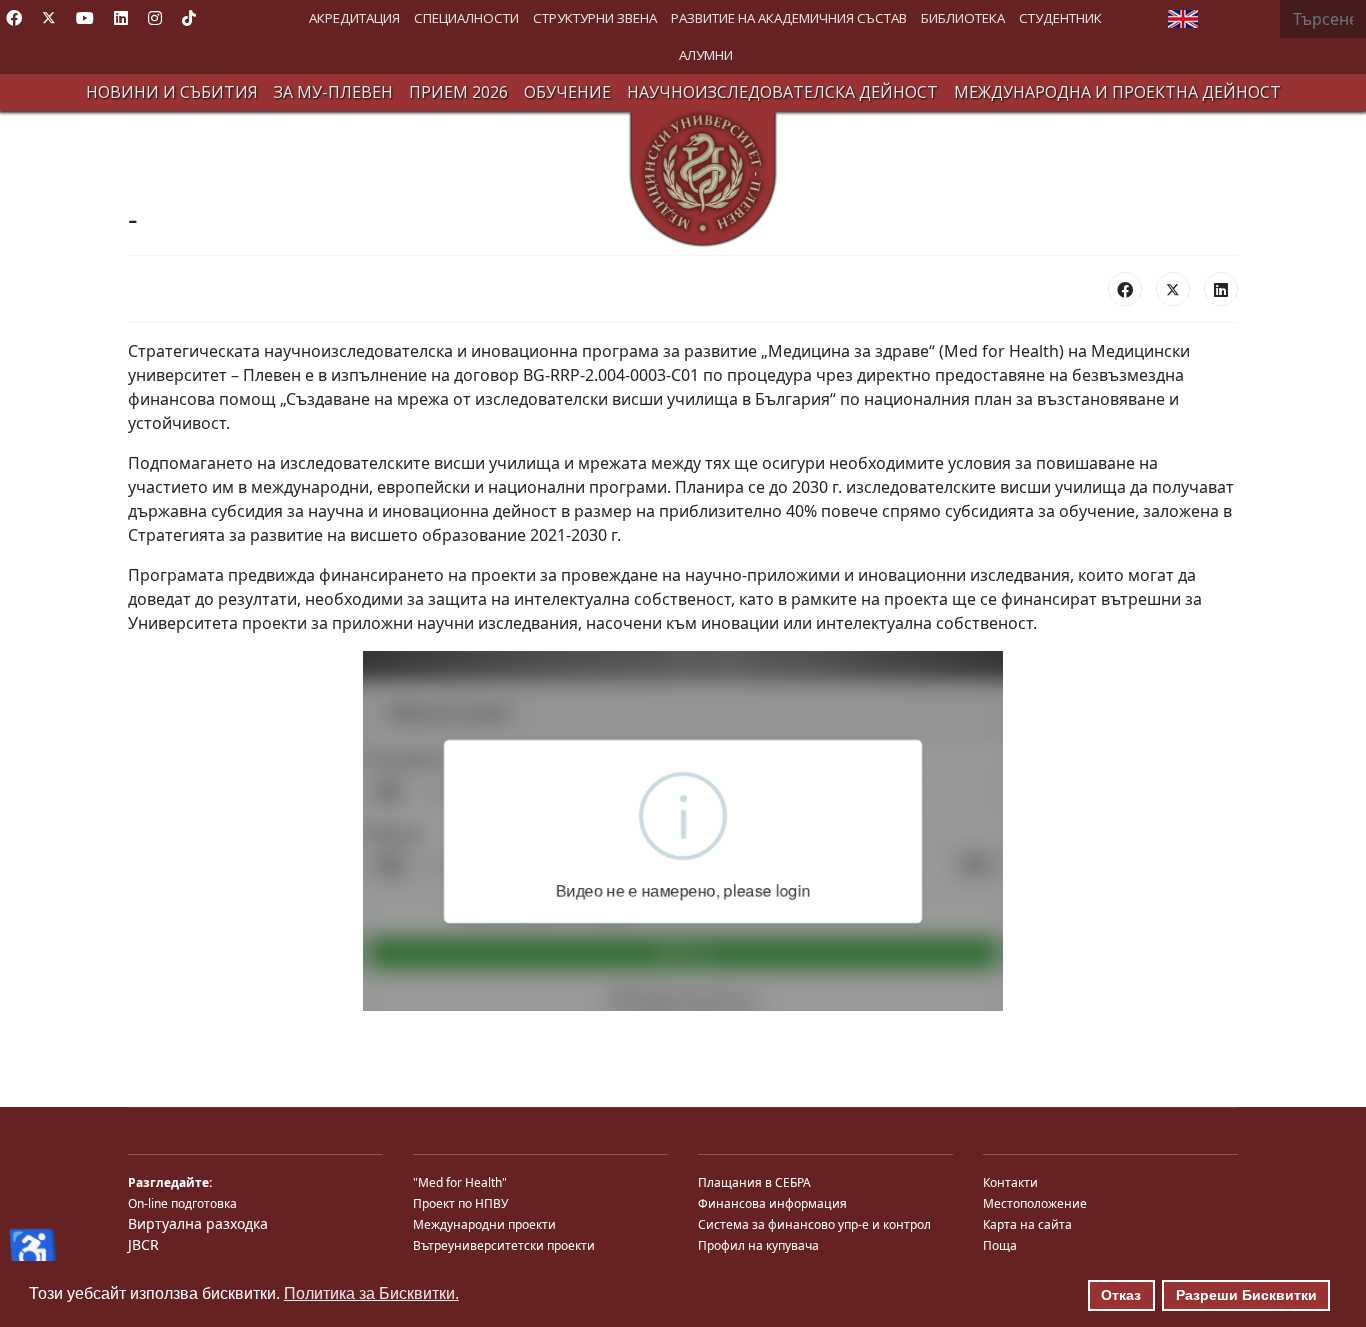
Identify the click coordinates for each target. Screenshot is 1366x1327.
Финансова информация (772, 1203)
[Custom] (189, 18)
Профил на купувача (758, 1245)
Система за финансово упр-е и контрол (814, 1224)
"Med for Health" (460, 1182)
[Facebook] (14, 18)
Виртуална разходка (198, 1223)
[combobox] (1323, 19)
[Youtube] (85, 18)
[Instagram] (155, 18)
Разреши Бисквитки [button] (1246, 1295)
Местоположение (1035, 1203)
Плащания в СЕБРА (754, 1182)
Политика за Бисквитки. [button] (371, 1293)
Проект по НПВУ (460, 1203)
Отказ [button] (1121, 1295)
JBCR (143, 1244)
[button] (354, 18)
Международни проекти (484, 1224)
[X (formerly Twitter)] (1173, 289)
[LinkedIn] (1221, 289)
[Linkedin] (121, 18)
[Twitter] (49, 18)
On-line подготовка (182, 1203)
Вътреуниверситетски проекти (504, 1245)
